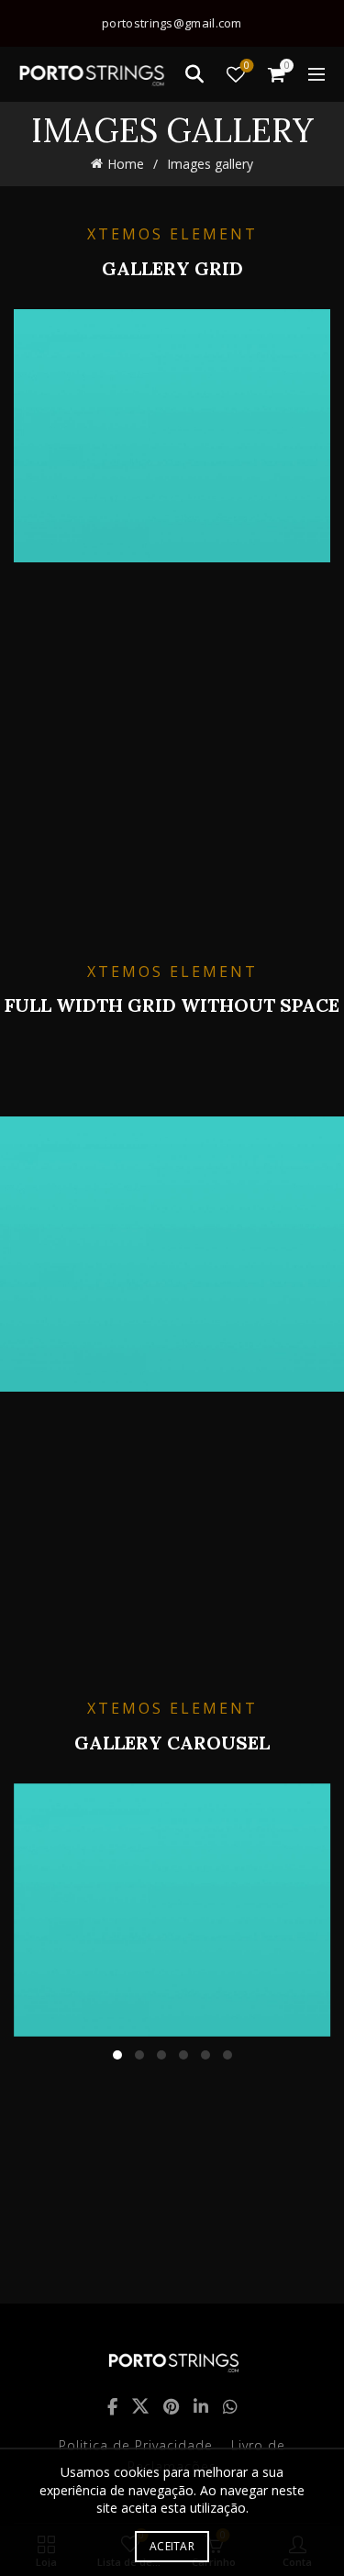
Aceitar (172, 2546)
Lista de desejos (247, 66)
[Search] (194, 74)
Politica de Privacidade (136, 2445)
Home (126, 164)
